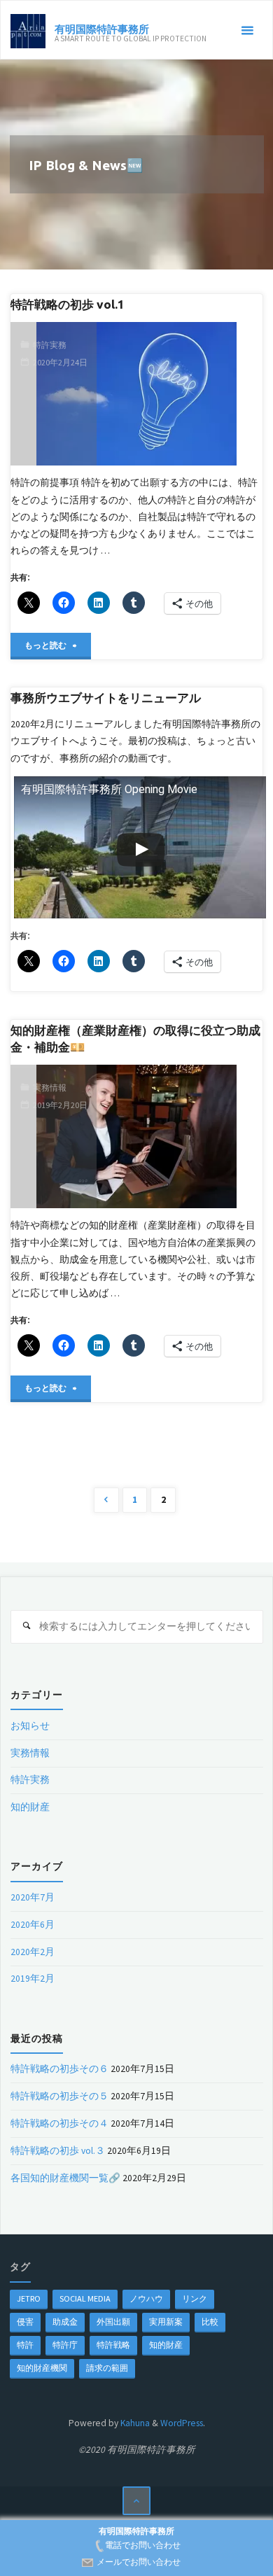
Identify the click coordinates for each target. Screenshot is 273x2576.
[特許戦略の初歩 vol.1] (179, 393)
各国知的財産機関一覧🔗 (65, 2178)
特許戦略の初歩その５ (59, 2096)
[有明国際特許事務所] (28, 30)
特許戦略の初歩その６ (59, 2069)
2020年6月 (33, 1925)
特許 (25, 2345)
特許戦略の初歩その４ (59, 2123)
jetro (29, 2298)
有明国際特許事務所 (102, 28)
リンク (195, 2298)
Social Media (85, 2298)
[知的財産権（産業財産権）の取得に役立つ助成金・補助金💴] (179, 1136)
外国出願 (113, 2322)
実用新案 (166, 2322)
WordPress (182, 2423)
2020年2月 (33, 1952)
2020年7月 (33, 1897)
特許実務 (50, 345)
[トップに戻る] (137, 2501)
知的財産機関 (42, 2368)
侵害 (25, 2322)
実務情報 (50, 1087)
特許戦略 (113, 2345)
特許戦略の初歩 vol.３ (58, 2151)
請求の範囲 (107, 2368)
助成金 (65, 2322)
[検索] (27, 1626)
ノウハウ (146, 2298)
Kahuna (134, 2423)
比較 (210, 2322)
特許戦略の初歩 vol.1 (68, 304)
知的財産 (30, 1807)
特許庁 (65, 2345)
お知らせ (30, 1726)
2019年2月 (33, 1979)
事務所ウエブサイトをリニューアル (106, 698)
